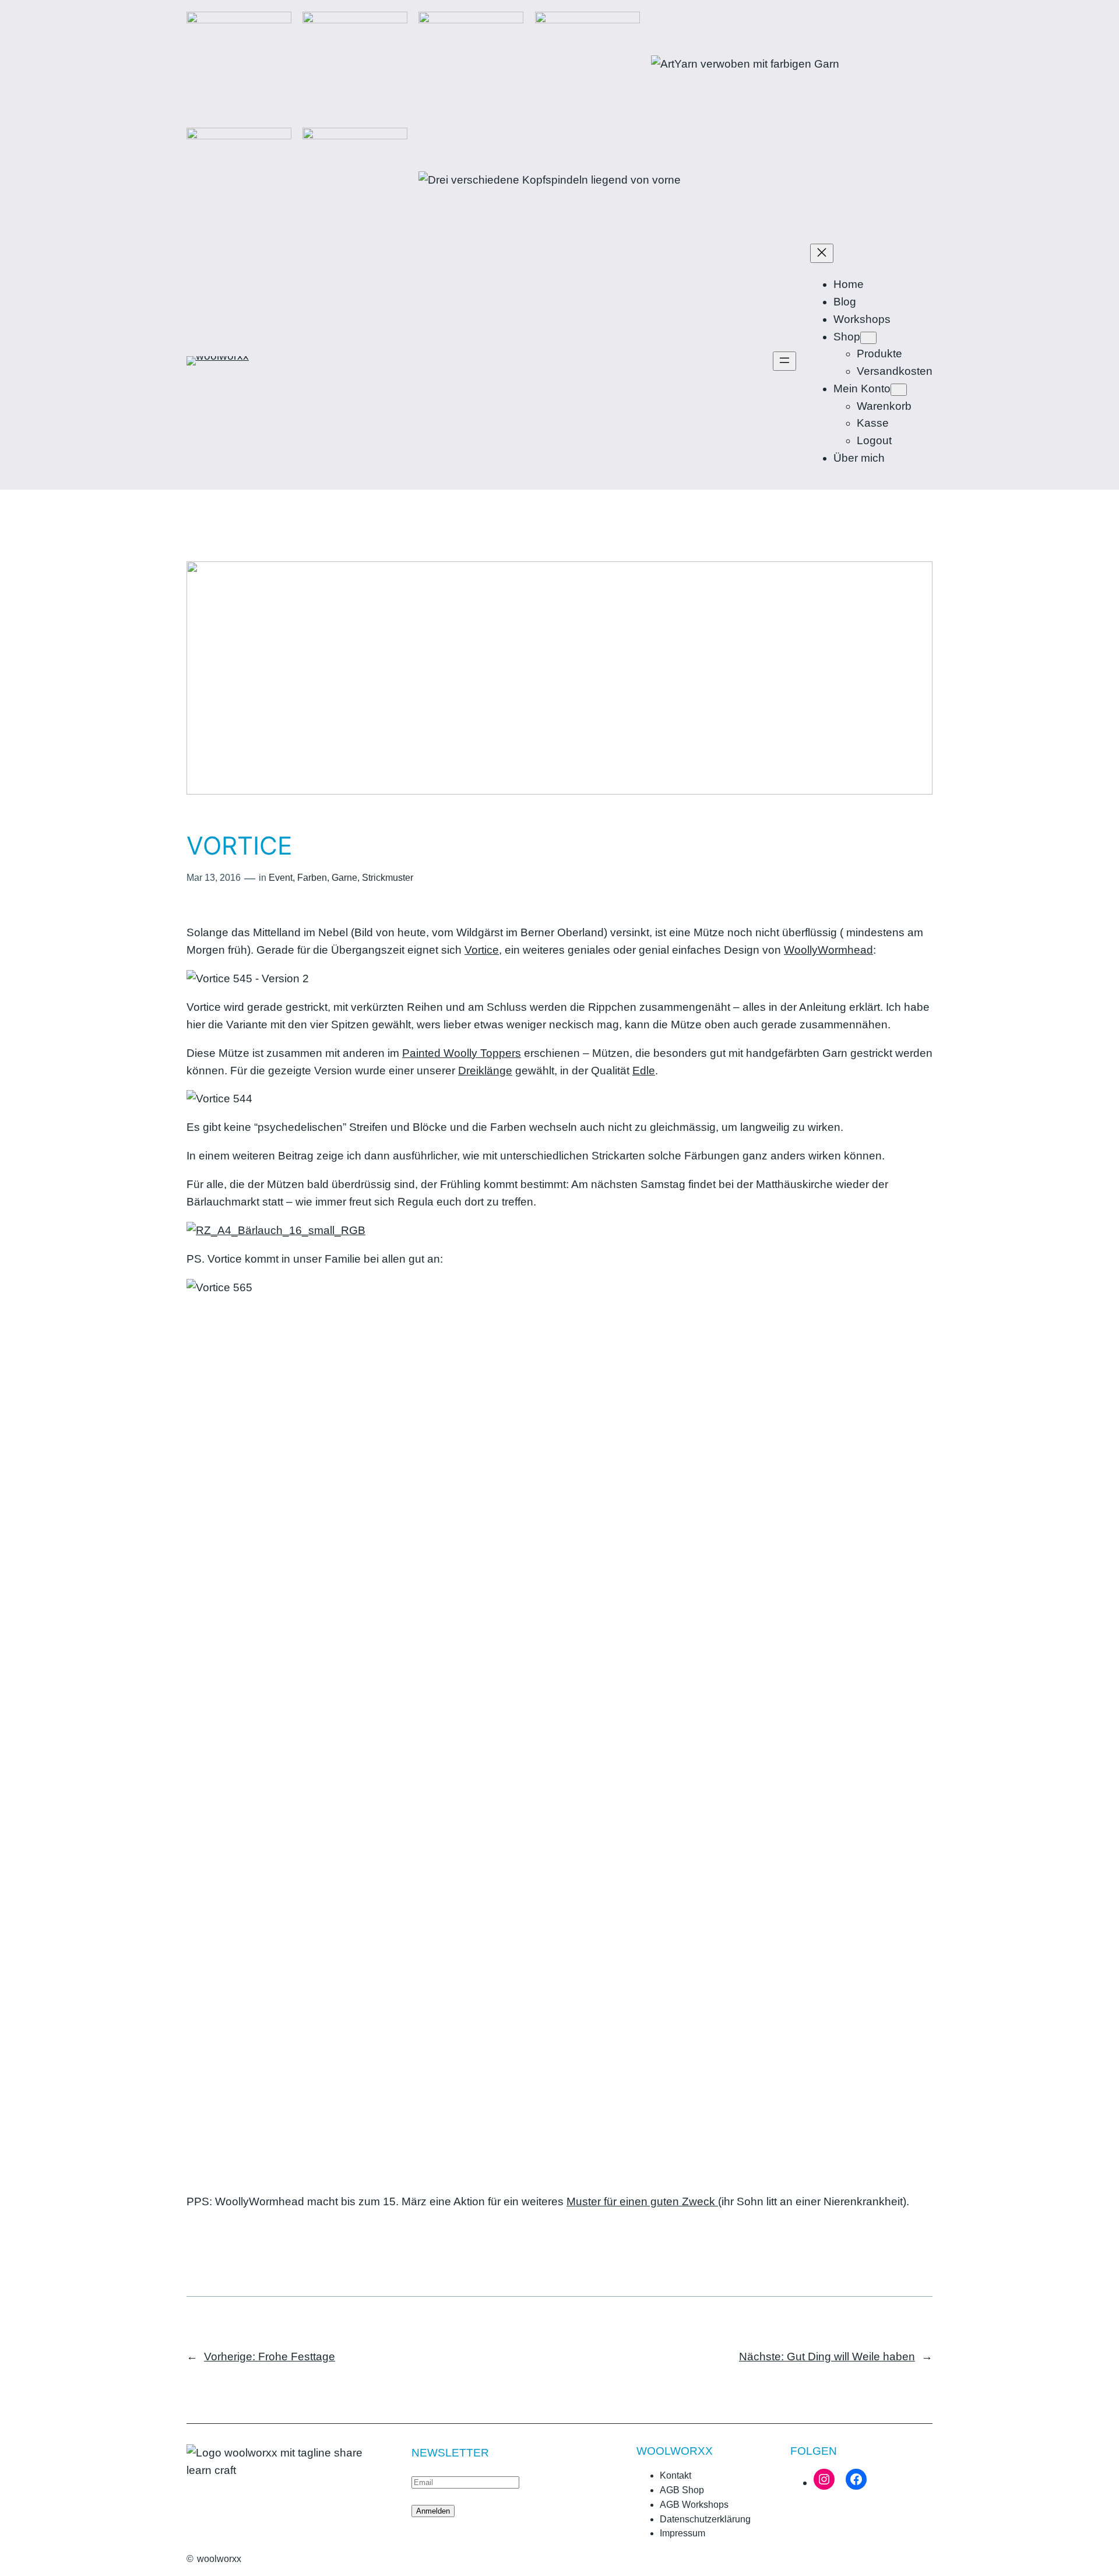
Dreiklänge (485, 1071)
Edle (644, 1071)
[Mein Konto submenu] (899, 390)
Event (281, 878)
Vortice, (483, 950)
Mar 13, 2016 (214, 878)
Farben (312, 878)
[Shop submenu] (868, 338)
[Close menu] (822, 253)
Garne (344, 878)
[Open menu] (784, 361)
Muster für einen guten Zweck (642, 2201)
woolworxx (219, 2559)
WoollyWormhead (828, 950)
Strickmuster (388, 878)
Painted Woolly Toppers (462, 1053)
